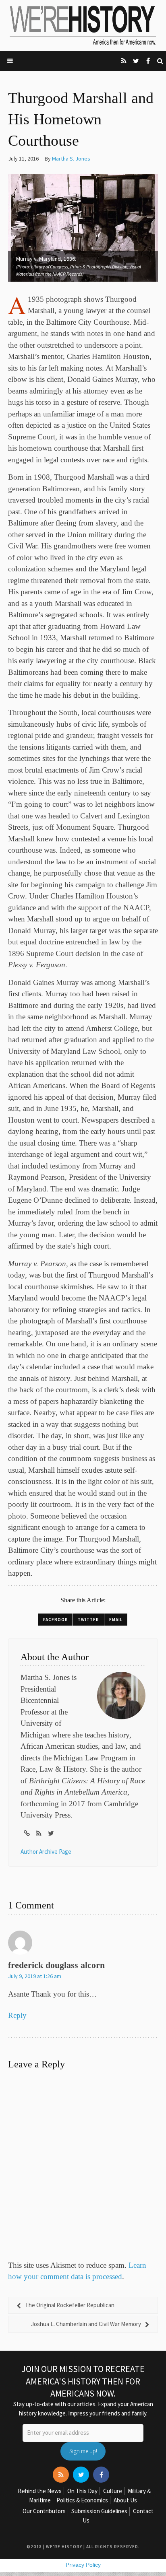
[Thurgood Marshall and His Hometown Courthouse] (83, 227)
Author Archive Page (46, 1852)
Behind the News (40, 2491)
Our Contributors (44, 2511)
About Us (125, 2500)
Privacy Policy (83, 2565)
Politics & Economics (82, 2500)
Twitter (88, 1620)
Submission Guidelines (99, 2511)
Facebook (55, 1620)
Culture (113, 2491)
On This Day (82, 2491)
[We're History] (83, 25)
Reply (17, 2015)
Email (116, 1620)
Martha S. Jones (71, 159)
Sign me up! (83, 2451)
